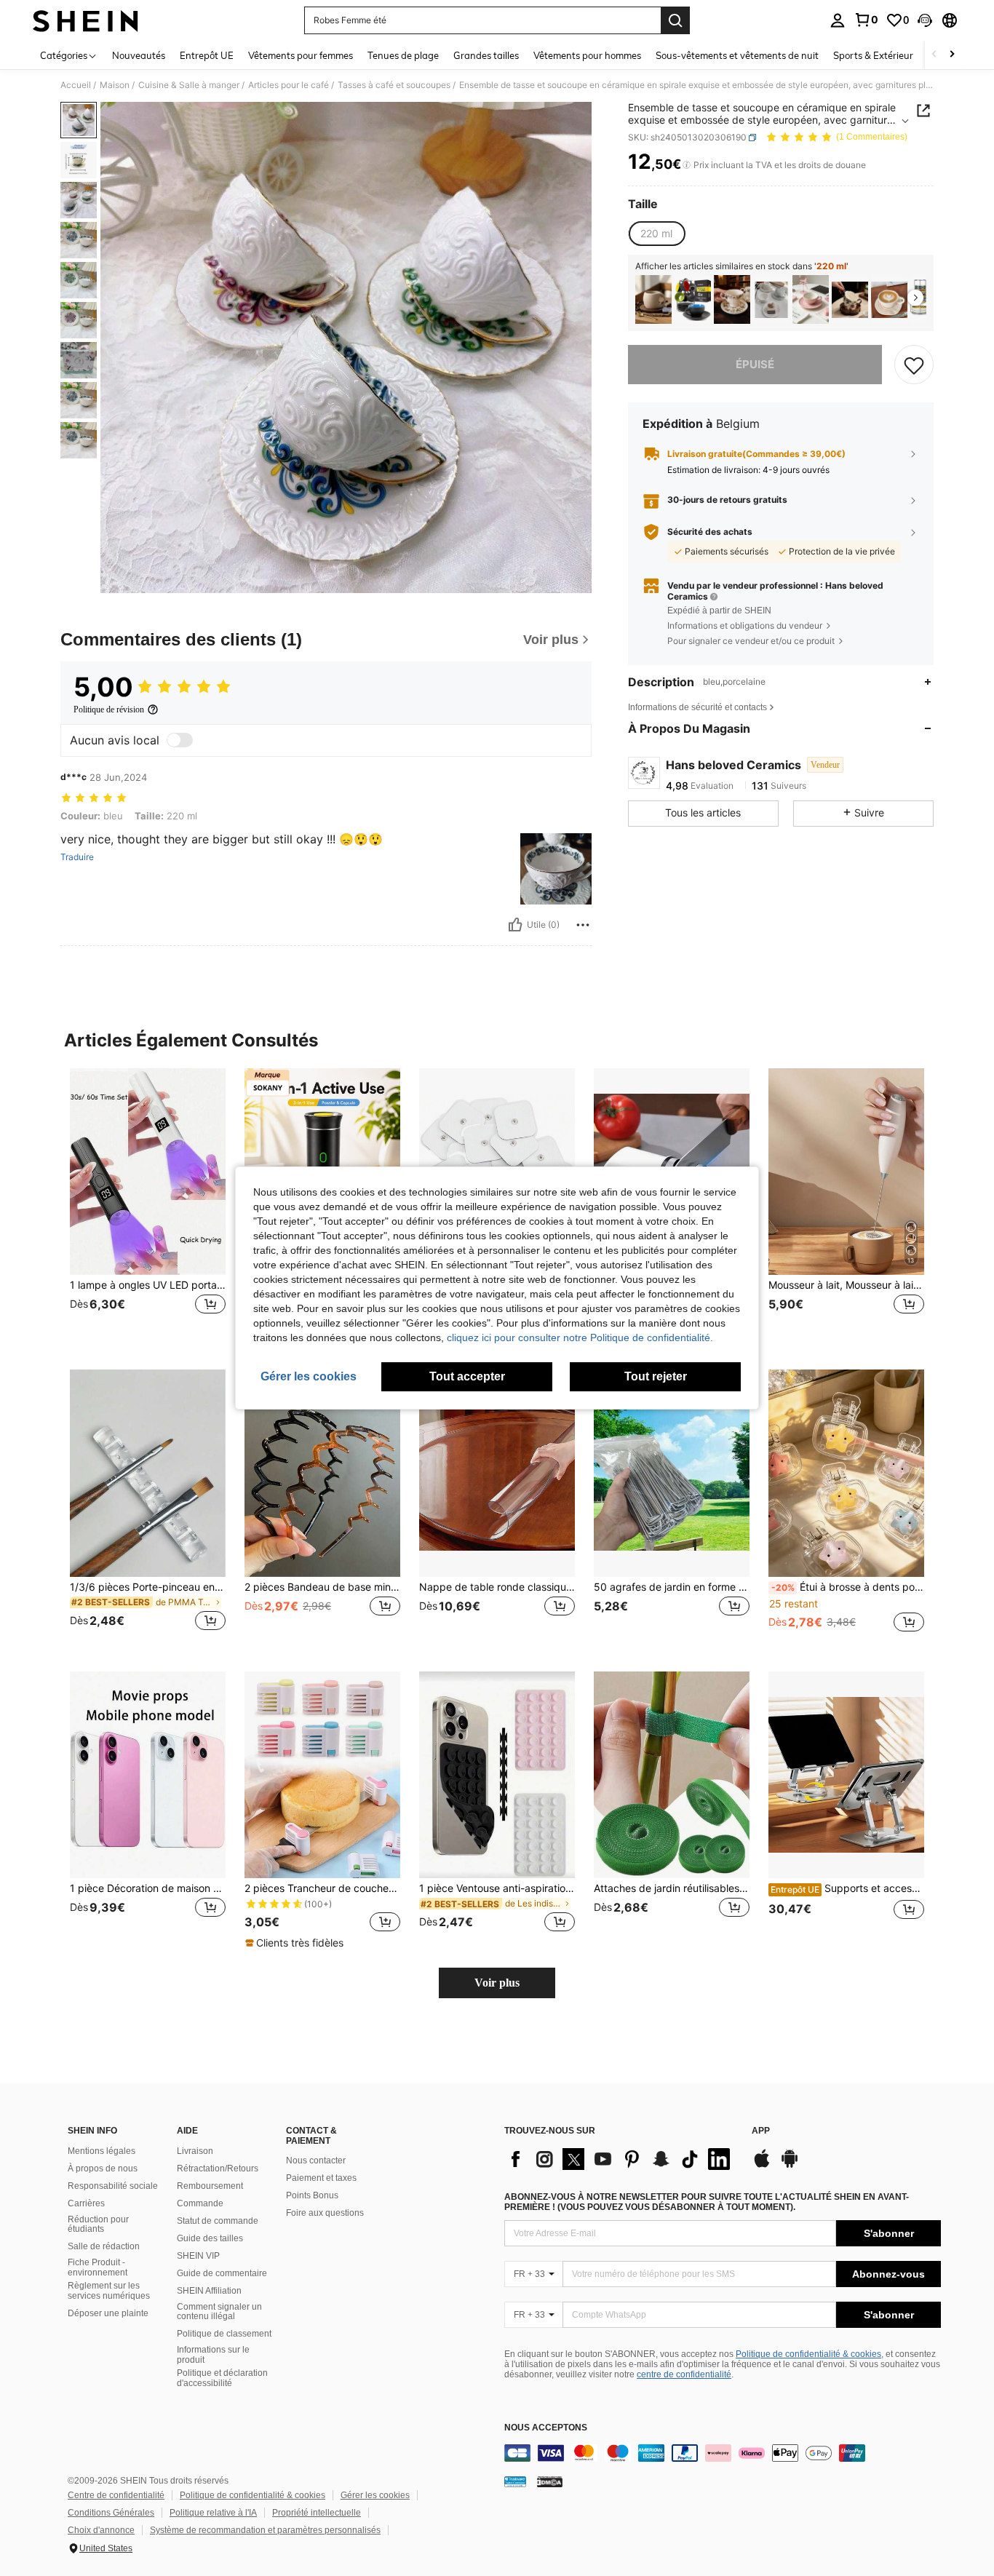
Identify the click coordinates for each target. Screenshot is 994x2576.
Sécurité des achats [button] (710, 532)
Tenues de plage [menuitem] (403, 55)
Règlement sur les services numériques (109, 2291)
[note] (296, 1943)
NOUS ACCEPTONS (546, 2428)
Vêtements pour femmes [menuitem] (301, 55)
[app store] (762, 2166)
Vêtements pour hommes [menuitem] (587, 55)
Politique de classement (224, 2334)
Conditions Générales (111, 2513)
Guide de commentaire (222, 2273)
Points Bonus (312, 2195)
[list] (621, 2159)
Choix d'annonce (101, 2530)
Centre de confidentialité (116, 2495)
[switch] (180, 740)
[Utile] (515, 925)
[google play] (790, 2166)
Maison (115, 85)
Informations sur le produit (213, 2355)
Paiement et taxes (321, 2178)
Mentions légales (102, 2151)
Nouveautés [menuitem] (139, 55)
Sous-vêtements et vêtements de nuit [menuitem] (737, 55)
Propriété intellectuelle (317, 2513)
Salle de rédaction (104, 2246)
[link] (866, 20)
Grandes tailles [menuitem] (486, 55)
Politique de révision (109, 709)
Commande (200, 2203)
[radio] (656, 234)
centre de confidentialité (684, 2374)
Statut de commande (218, 2221)
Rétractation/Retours (218, 2168)
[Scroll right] (952, 55)
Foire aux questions (325, 2213)
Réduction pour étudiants (98, 2225)
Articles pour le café (289, 85)
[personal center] (838, 20)
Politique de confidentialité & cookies (808, 2354)
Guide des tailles (210, 2238)
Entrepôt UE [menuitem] (207, 55)
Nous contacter (316, 2160)
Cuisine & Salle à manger (189, 85)
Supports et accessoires (847, 1888)
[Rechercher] (675, 20)
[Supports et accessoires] (846, 1775)
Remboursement (210, 2186)
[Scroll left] (934, 55)
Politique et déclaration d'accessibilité (222, 2378)
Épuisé (755, 364)
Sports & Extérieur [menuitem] (873, 55)
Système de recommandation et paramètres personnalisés (265, 2530)
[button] (925, 20)
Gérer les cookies (375, 2495)
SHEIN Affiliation (209, 2291)
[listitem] (653, 299)
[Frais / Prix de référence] (687, 165)
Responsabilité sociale (113, 2186)
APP (761, 2131)
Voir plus (497, 1983)
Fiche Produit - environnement (98, 2267)
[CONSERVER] (914, 365)
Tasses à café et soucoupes (394, 85)
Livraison (195, 2151)
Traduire (77, 857)
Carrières (86, 2203)
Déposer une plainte (108, 2313)
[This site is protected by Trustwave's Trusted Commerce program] (515, 2481)
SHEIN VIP (198, 2256)
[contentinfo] (723, 2453)
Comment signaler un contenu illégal (219, 2312)
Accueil (76, 85)
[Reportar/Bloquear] (583, 925)
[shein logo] (86, 20)
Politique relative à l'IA (213, 2513)
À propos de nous (103, 2168)
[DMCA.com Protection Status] (550, 2481)
